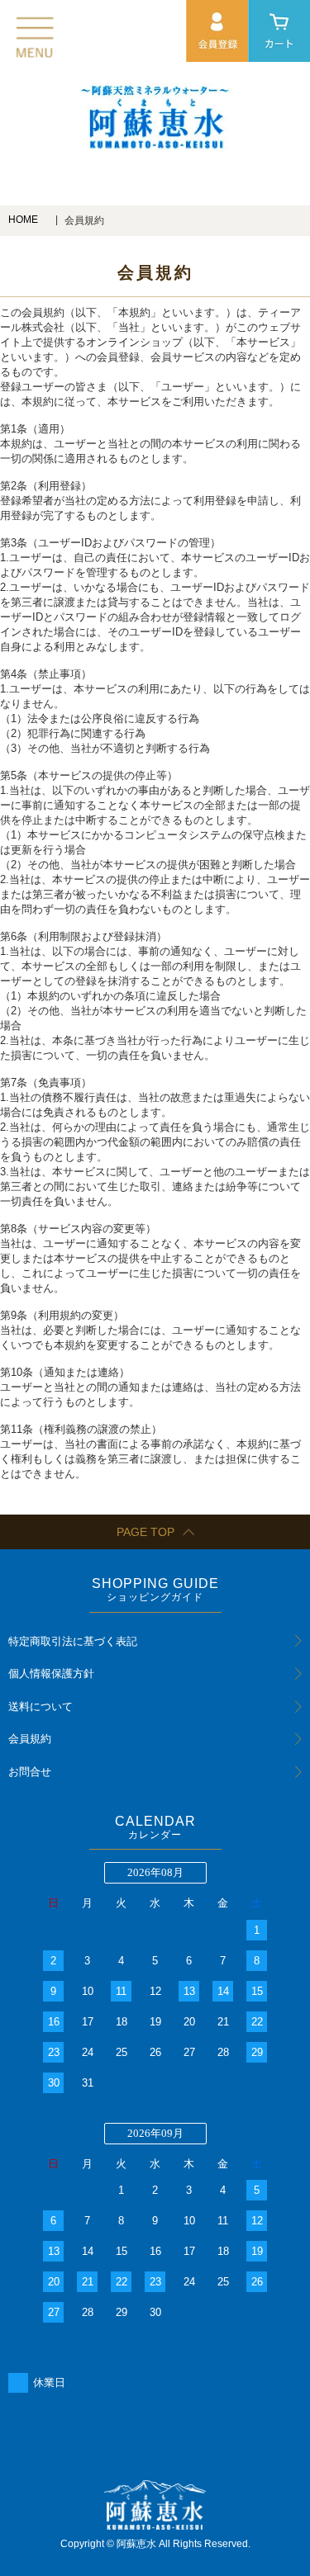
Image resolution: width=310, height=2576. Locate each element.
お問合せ (30, 1772)
